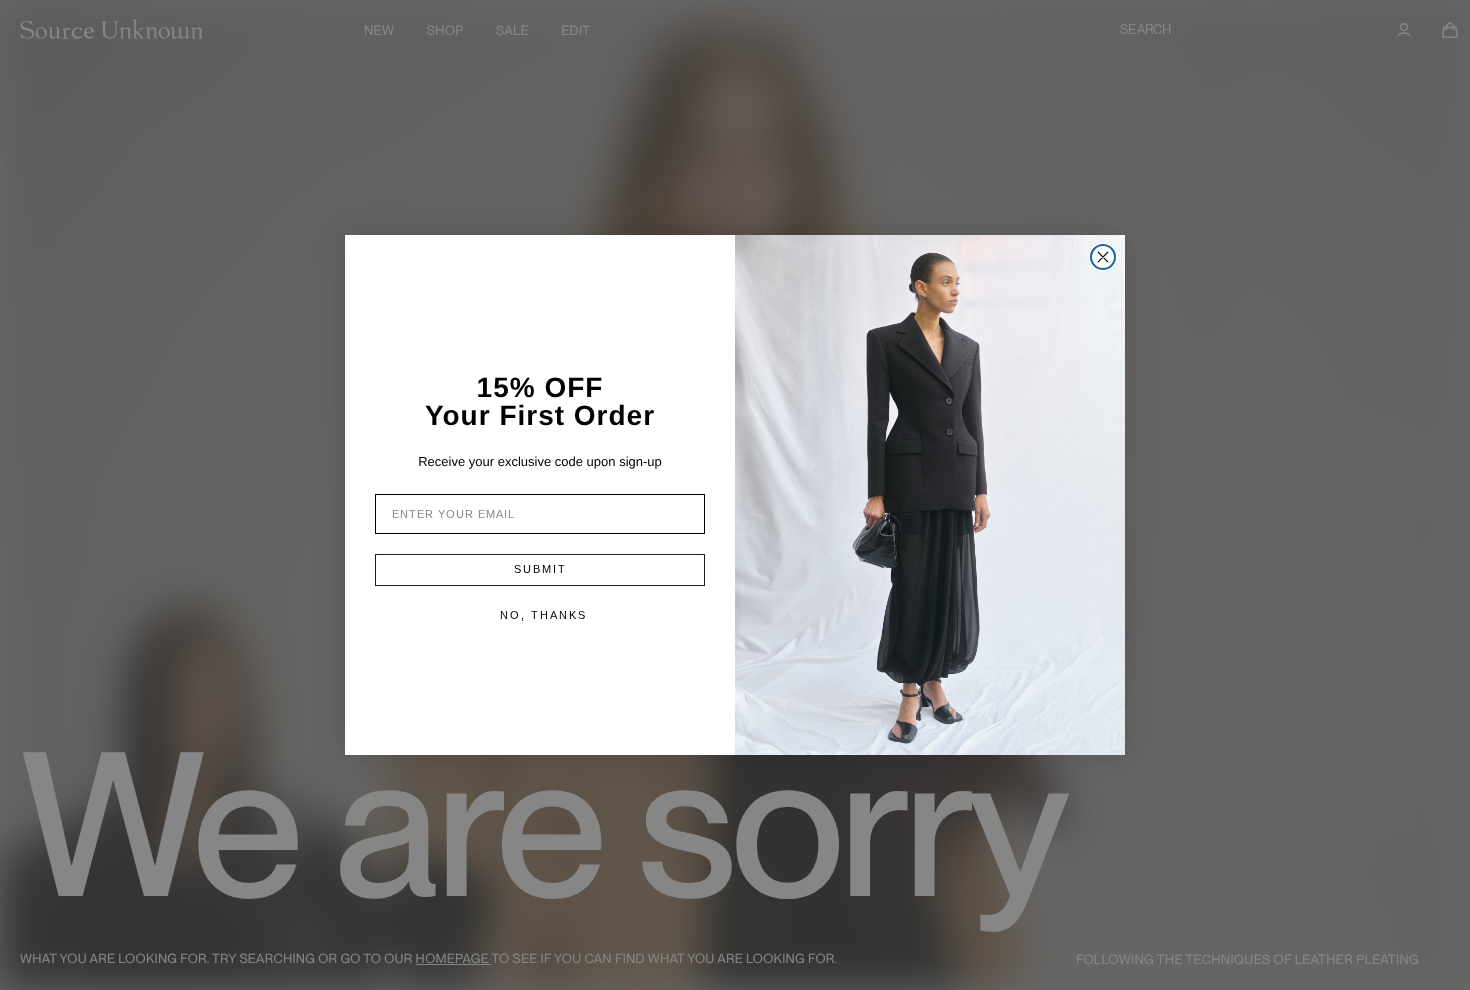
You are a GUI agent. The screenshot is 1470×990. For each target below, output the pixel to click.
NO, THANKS (543, 615)
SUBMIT (540, 569)
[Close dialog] (1103, 257)
